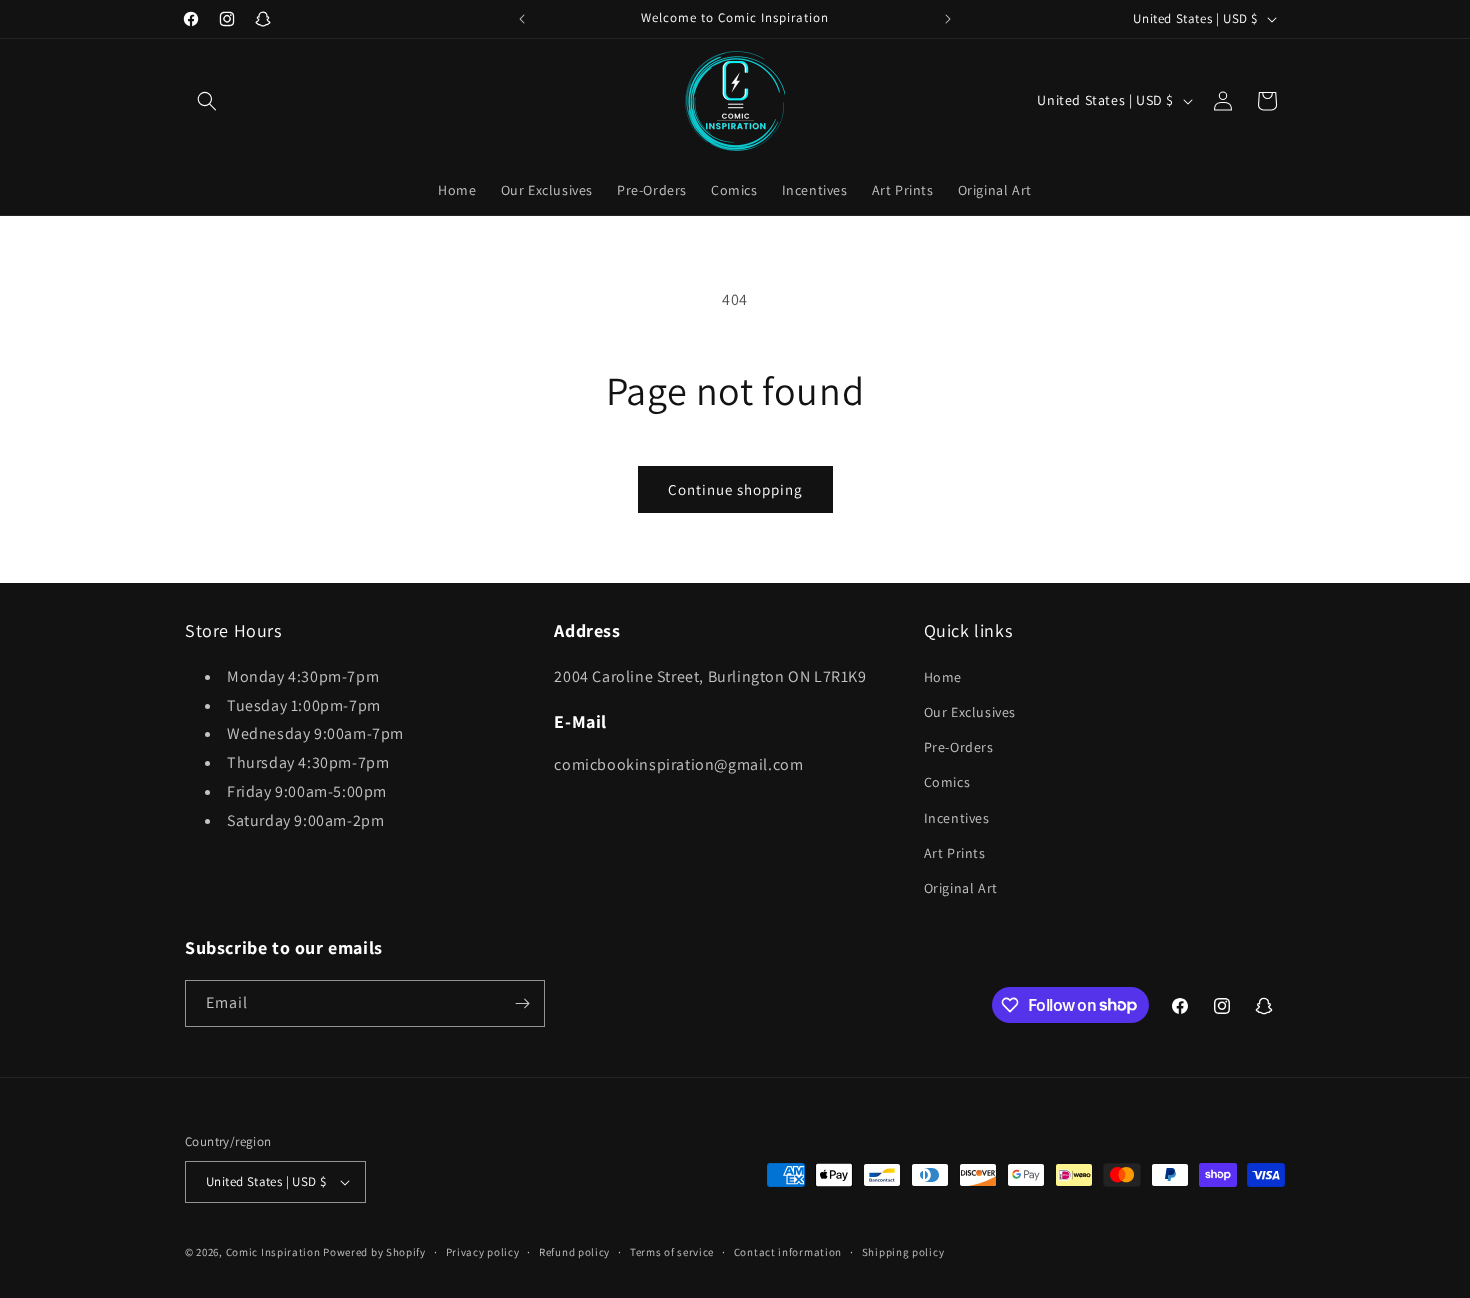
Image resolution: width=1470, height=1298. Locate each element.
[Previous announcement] (522, 19)
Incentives (957, 818)
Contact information (788, 1252)
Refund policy (574, 1252)
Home (943, 677)
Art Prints (955, 853)
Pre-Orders (959, 747)
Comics (947, 782)
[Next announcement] (948, 19)
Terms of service (672, 1252)
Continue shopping (735, 489)
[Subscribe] (522, 1003)
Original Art (961, 888)
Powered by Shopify (374, 1252)
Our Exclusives (970, 712)
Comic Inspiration (273, 1252)
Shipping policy (903, 1252)
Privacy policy (483, 1252)
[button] (207, 101)
